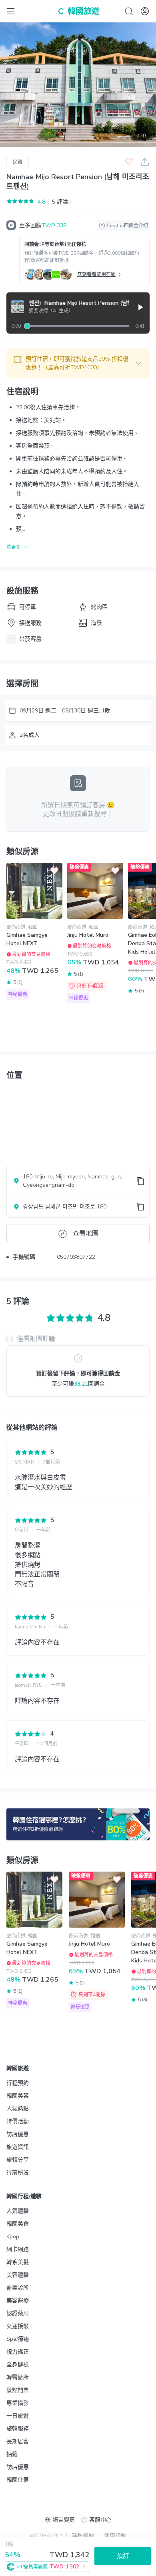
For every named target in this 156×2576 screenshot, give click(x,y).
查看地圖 (86, 1234)
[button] (78, 363)
